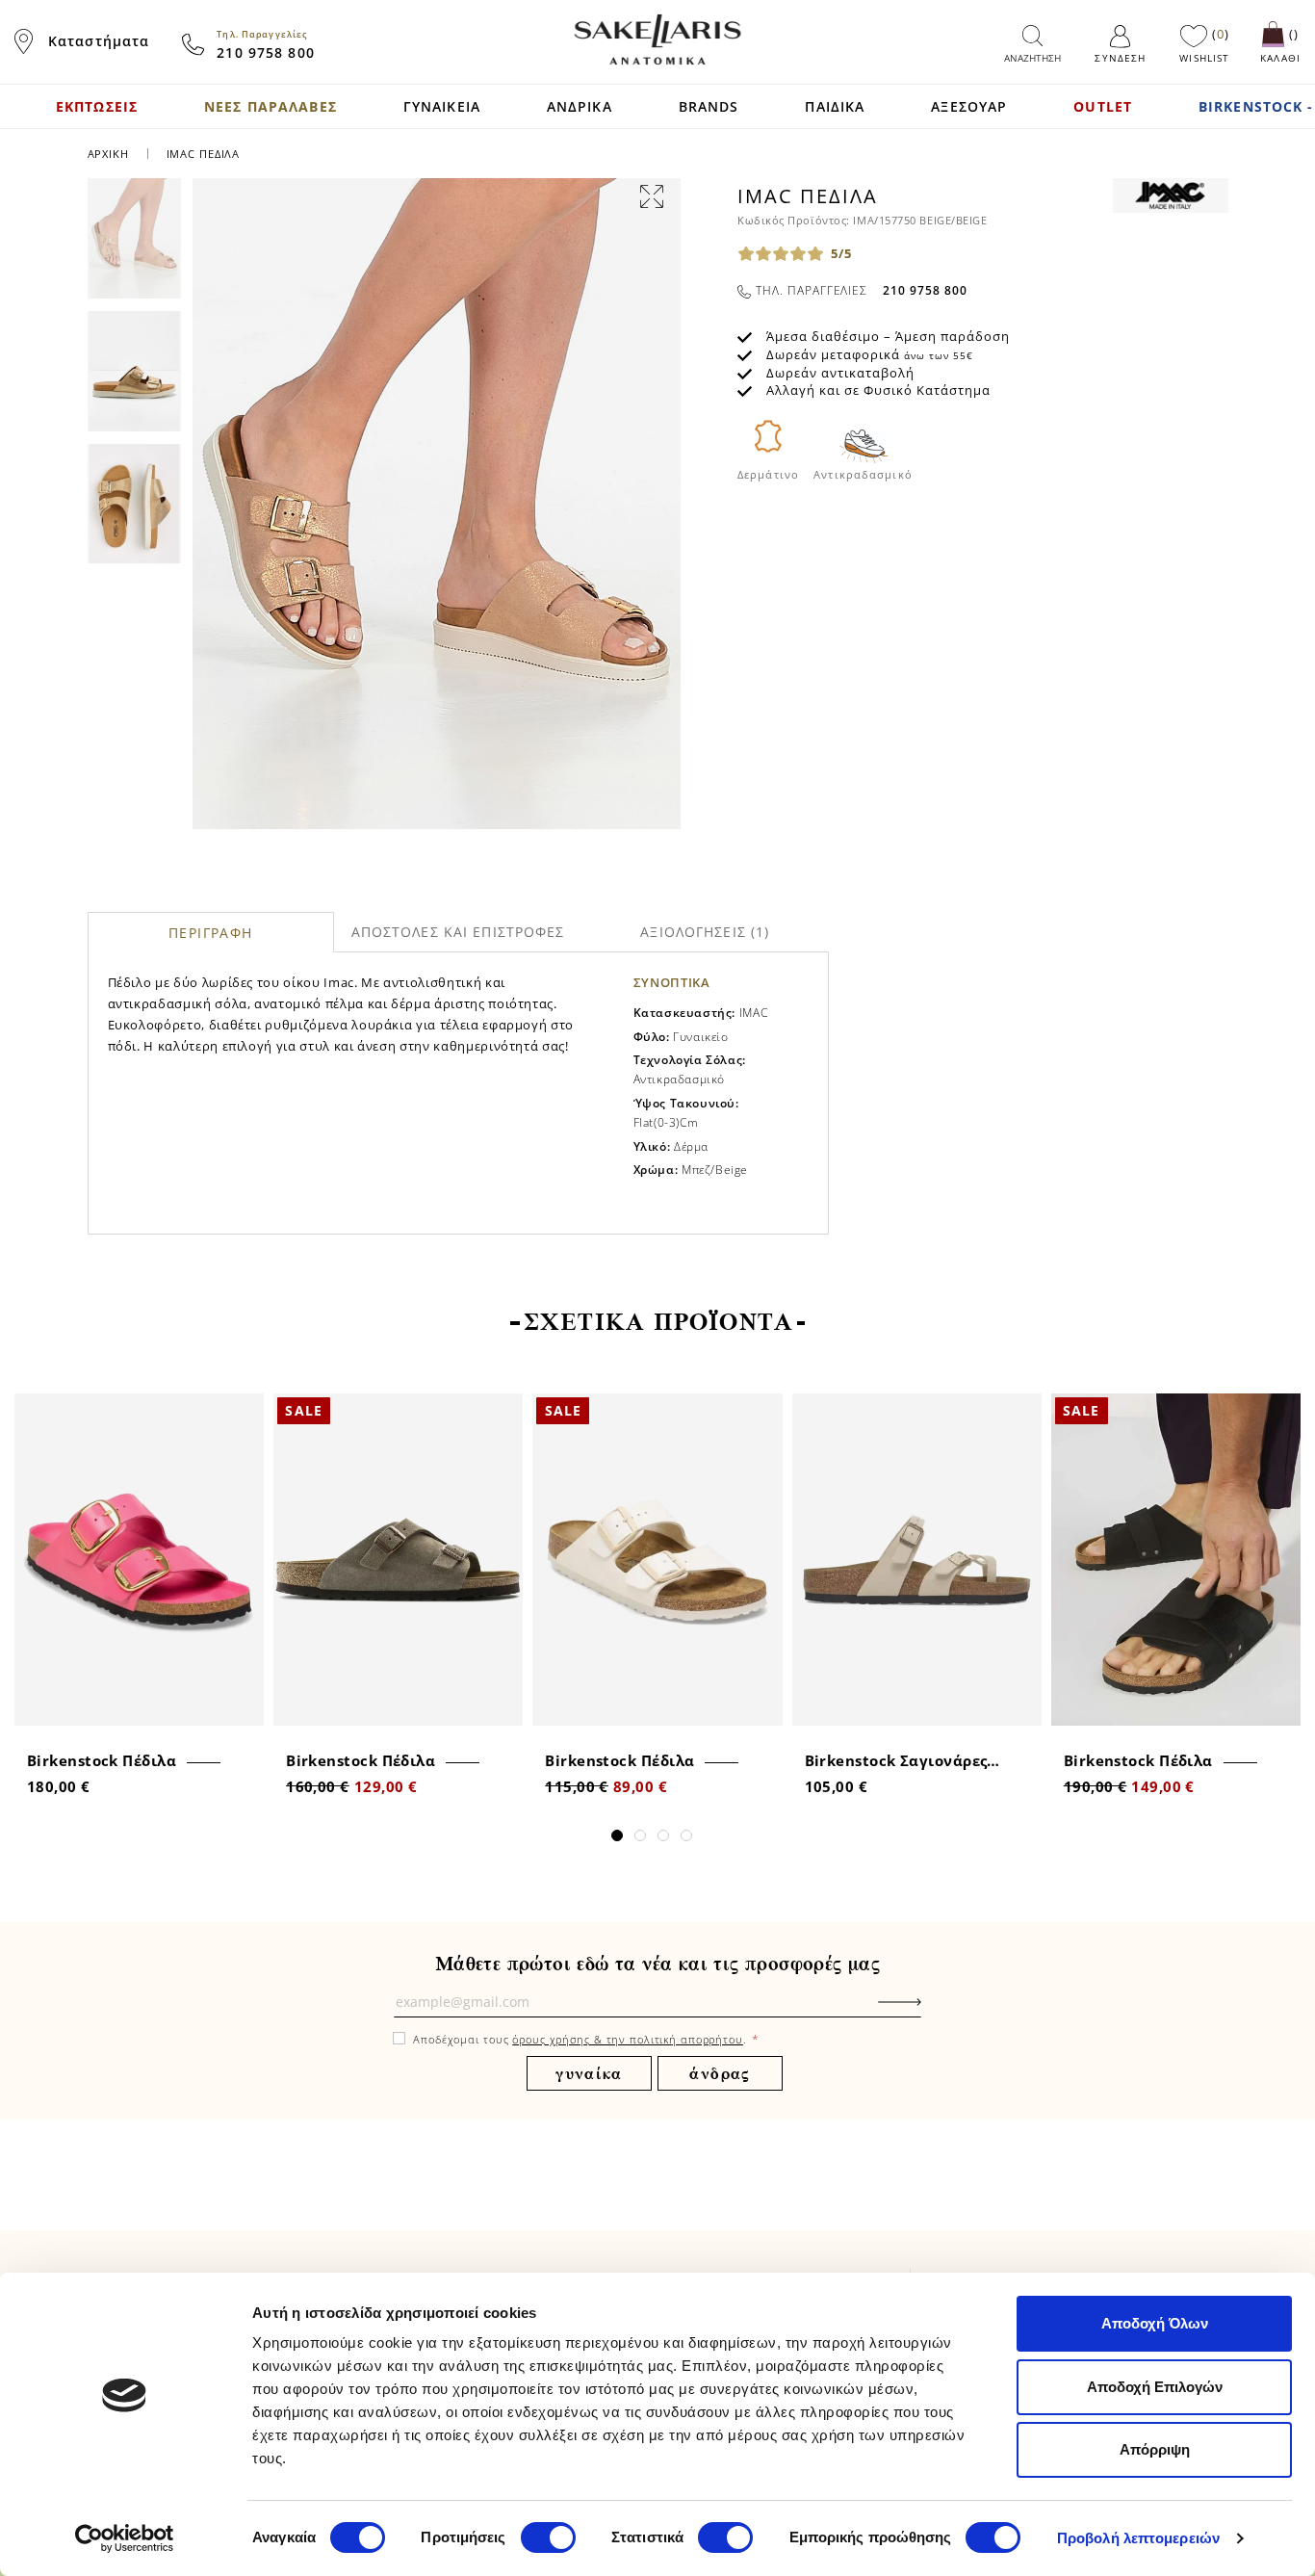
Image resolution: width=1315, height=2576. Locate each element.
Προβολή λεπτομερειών (1138, 2538)
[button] (617, 1835)
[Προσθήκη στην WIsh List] (243, 1410)
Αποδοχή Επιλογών (1155, 2387)
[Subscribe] (929, 2012)
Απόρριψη (1155, 2449)
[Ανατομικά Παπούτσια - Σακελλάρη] (657, 39)
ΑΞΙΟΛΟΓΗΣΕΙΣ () (705, 932)
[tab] (211, 932)
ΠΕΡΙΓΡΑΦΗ (211, 933)
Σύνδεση (1120, 58)
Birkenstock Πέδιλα (102, 1760)
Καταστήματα (99, 41)
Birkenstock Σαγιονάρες (896, 1760)
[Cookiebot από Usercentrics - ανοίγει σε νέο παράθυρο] (125, 2538)
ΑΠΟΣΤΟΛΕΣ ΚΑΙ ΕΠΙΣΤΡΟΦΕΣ (458, 932)
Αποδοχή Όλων (1155, 2323)
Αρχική (108, 154)
